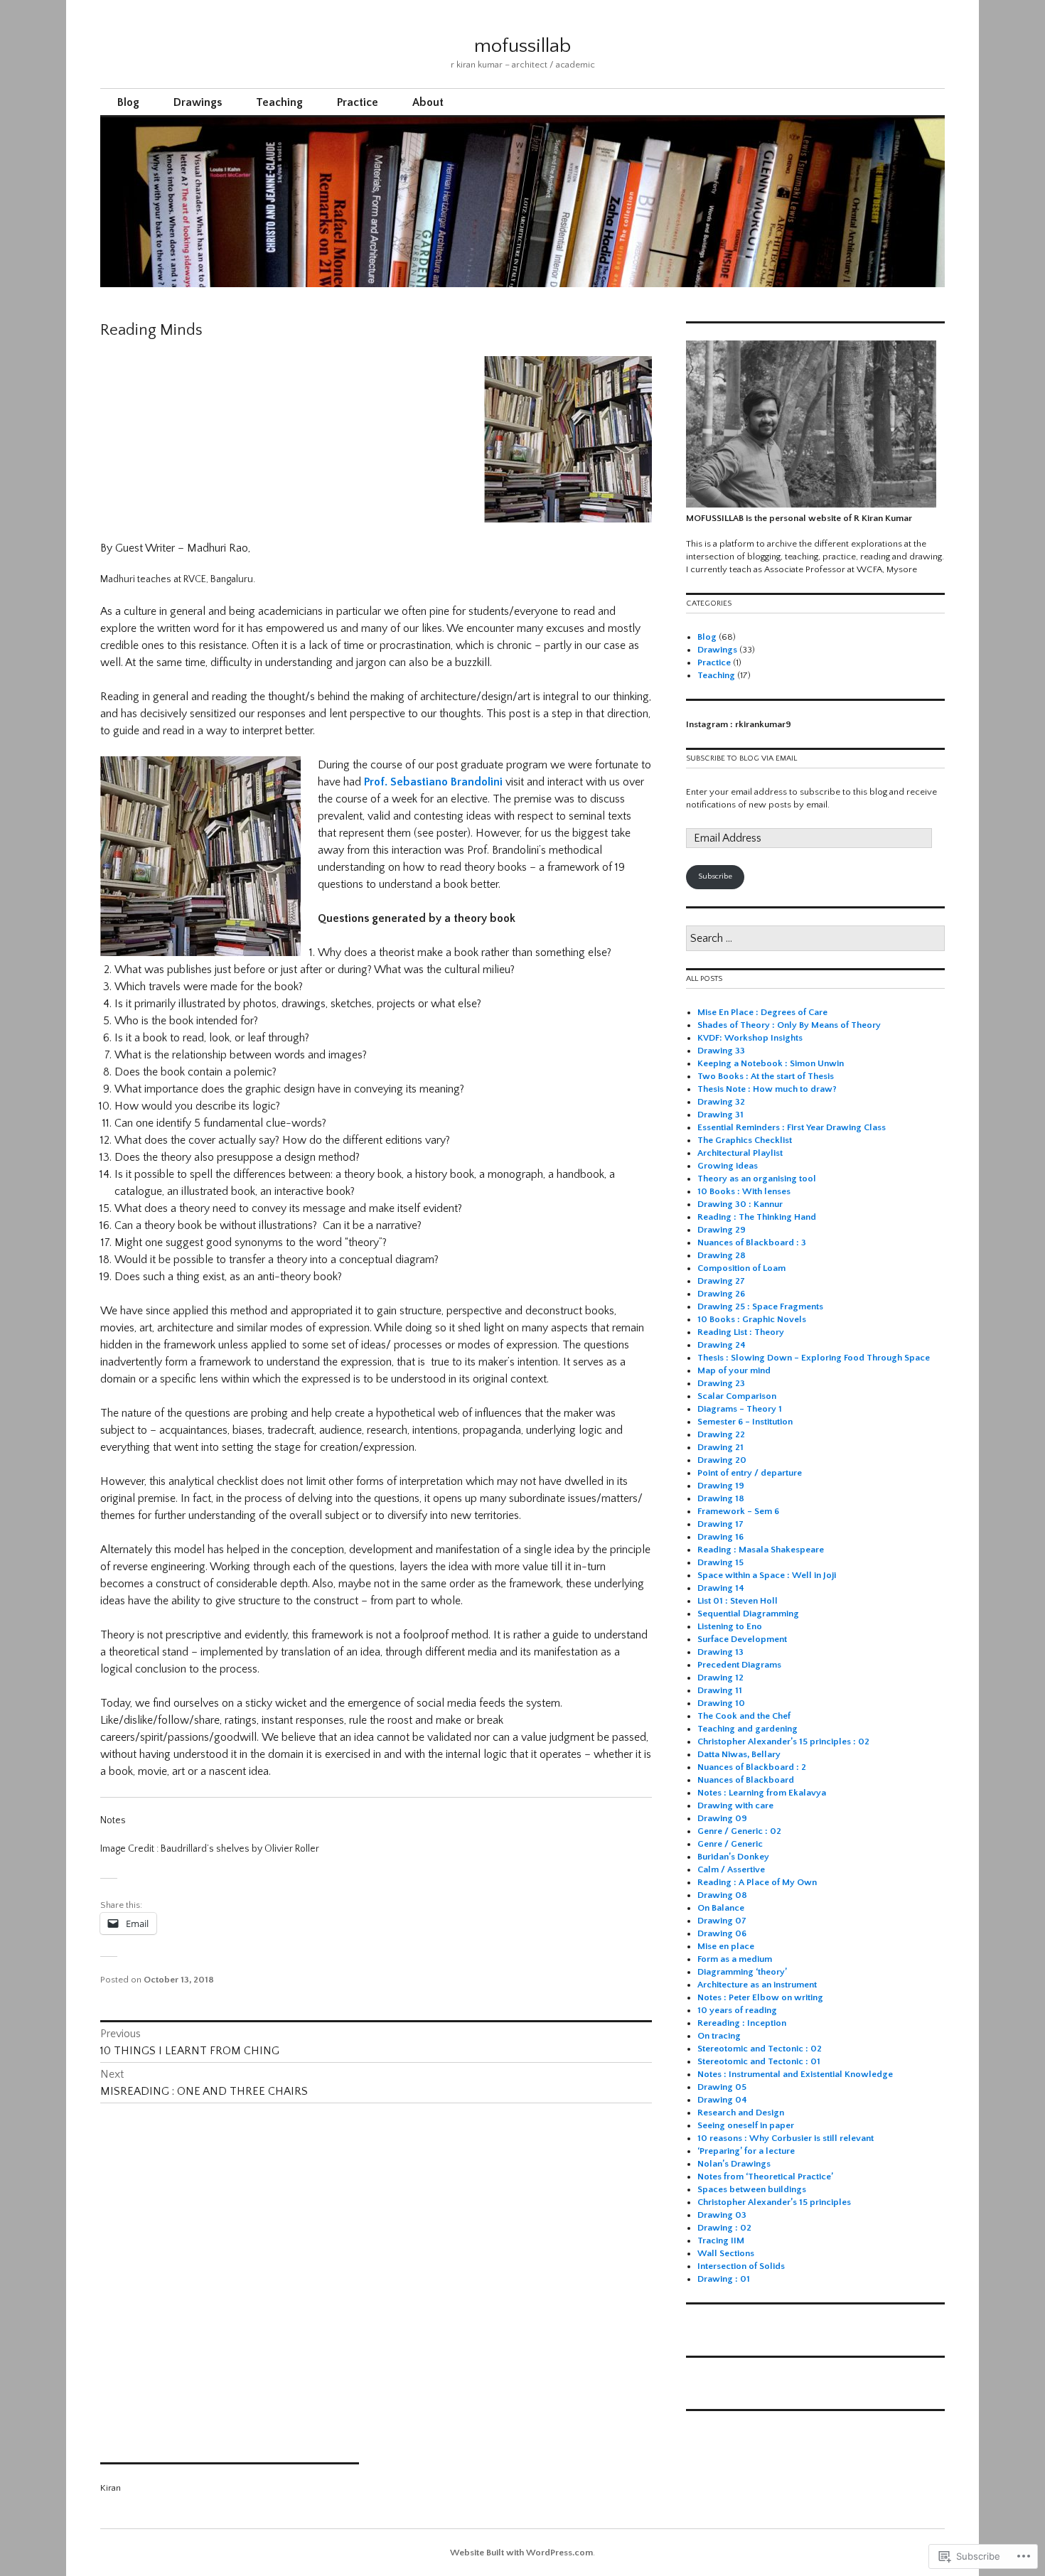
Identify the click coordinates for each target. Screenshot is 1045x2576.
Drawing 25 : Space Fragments (760, 1306)
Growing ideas (728, 1166)
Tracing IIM (721, 2240)
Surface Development (742, 1639)
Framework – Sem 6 (738, 1511)
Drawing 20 (722, 1460)
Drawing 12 (720, 1678)
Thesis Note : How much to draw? (767, 1089)
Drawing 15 (720, 1562)
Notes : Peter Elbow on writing (760, 1997)
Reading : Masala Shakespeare (761, 1550)
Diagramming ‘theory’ (742, 1972)
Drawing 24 (722, 1345)
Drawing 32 (721, 1102)
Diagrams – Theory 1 (740, 1409)
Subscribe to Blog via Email (741, 758)
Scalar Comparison (737, 1396)
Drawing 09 (722, 1818)
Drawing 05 (722, 2087)
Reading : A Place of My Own (757, 1882)
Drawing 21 (720, 1447)
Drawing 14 (721, 1588)
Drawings (198, 102)
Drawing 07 (722, 1921)
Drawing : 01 (724, 2279)
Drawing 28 (722, 1255)
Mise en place (726, 1946)
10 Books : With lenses (744, 1191)
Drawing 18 (721, 1498)
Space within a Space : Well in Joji (767, 1575)
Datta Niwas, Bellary (739, 1754)
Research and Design (741, 2113)
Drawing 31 (720, 1115)
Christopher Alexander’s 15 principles (774, 2202)
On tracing (719, 2036)
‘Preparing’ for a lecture (746, 2151)
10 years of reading (737, 2010)
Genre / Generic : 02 (739, 1831)
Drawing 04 (722, 2100)
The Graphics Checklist (745, 1140)
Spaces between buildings (752, 2189)
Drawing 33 (721, 1051)
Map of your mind (734, 1370)
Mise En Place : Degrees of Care (762, 1012)
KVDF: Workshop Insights (750, 1038)
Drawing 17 (720, 1524)
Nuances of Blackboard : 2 (752, 1767)
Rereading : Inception (742, 2023)
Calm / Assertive (731, 1869)
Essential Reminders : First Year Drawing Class (792, 1127)
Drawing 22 (721, 1434)
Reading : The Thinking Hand (757, 1217)
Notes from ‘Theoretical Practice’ (766, 2177)
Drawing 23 (721, 1383)
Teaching (279, 102)
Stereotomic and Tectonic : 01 (759, 2061)
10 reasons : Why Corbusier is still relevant (786, 2138)
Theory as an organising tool (757, 1179)
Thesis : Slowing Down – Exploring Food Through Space (814, 1358)
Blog (128, 102)
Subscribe (715, 876)
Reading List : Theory (741, 1332)
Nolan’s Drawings (734, 2164)
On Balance (721, 1908)
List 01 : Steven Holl (738, 1601)
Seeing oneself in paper (746, 2125)
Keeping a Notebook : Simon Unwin (771, 1063)
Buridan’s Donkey (733, 1857)
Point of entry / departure (750, 1473)
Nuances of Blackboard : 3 (752, 1243)
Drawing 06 (722, 1933)
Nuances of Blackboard (746, 1780)
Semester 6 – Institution (745, 1422)
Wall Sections (726, 2253)
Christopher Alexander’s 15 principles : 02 (783, 1742)
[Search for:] (815, 939)
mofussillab (522, 46)
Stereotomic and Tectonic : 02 (760, 2049)
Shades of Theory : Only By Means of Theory (790, 1025)
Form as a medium (735, 1959)
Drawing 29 (722, 1230)
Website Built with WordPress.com (521, 2553)
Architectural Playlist (740, 1153)
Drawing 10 (721, 1703)
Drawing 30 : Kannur (740, 1204)
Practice (358, 102)
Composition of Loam (741, 1268)
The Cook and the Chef (744, 1716)
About (428, 102)
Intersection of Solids (741, 2266)
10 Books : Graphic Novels (752, 1319)
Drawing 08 (722, 1895)
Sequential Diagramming (748, 1614)
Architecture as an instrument (757, 1985)
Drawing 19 (721, 1486)
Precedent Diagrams (739, 1665)
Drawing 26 (721, 1294)
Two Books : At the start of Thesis (766, 1076)
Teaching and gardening (747, 1729)
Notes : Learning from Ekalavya (762, 1793)
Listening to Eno (730, 1626)
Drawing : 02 (724, 2228)
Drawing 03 (722, 2215)
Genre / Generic (730, 1844)
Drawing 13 (720, 1652)
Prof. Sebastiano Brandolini (433, 782)
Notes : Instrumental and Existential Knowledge (795, 2074)
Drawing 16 (720, 1537)
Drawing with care (735, 1805)
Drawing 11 (720, 1690)
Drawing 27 (721, 1281)
